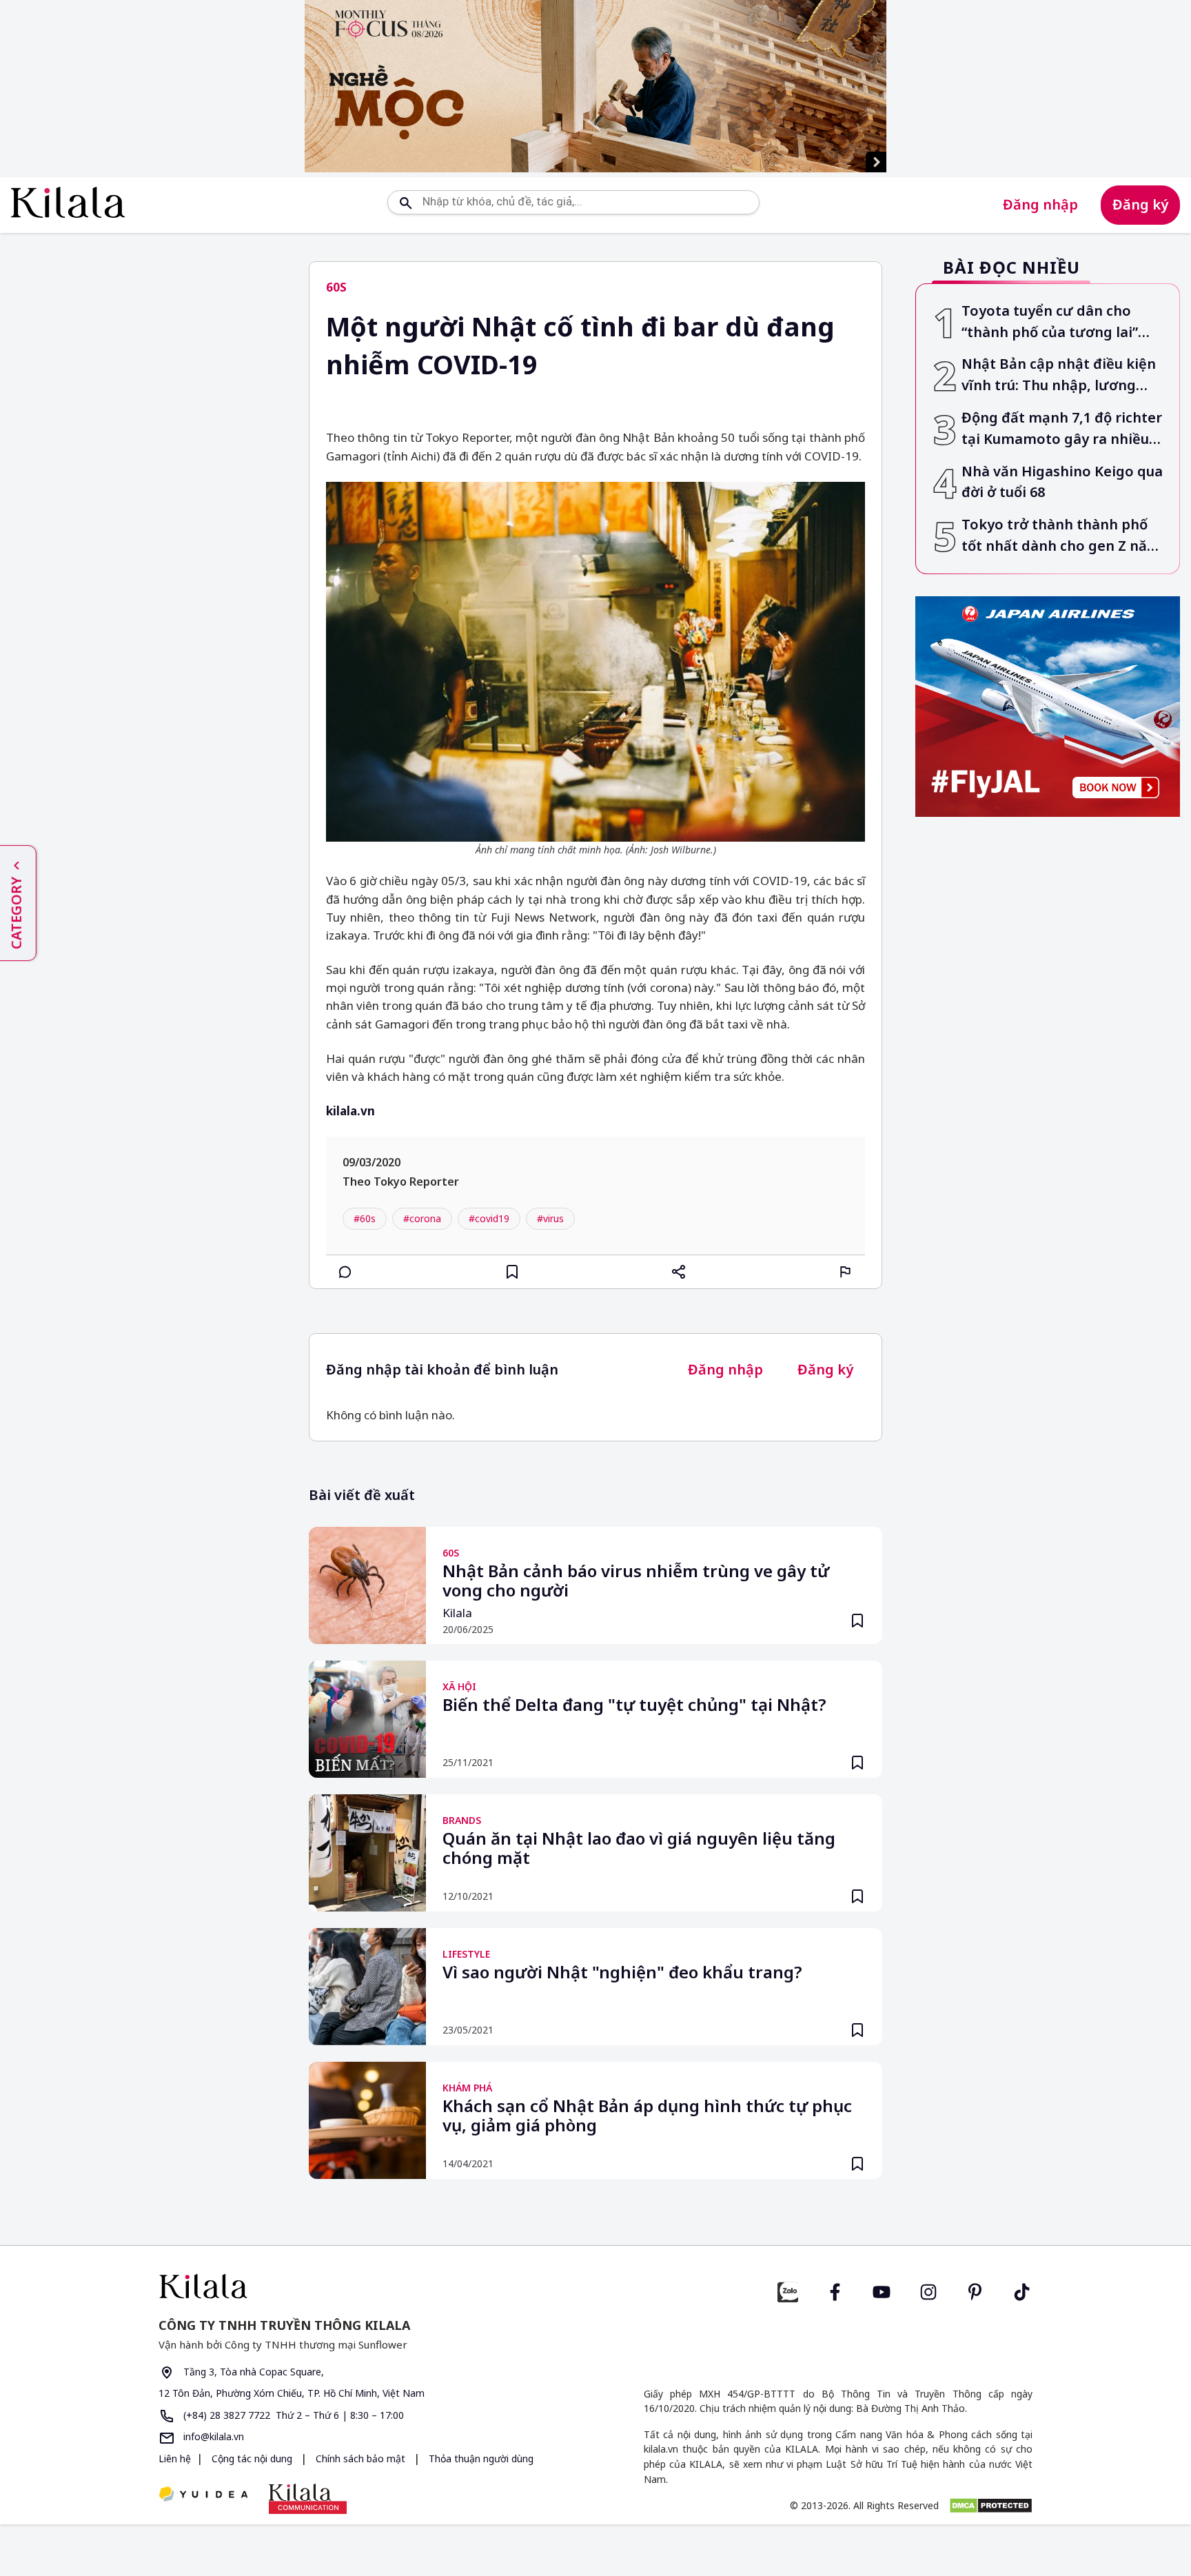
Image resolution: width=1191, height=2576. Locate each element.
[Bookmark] (857, 1621)
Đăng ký (1140, 204)
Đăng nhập (1040, 204)
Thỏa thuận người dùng (480, 2458)
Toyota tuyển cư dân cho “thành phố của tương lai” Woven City (1050, 322)
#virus (550, 1218)
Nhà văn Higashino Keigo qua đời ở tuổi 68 (1062, 482)
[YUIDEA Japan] (203, 2495)
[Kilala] (68, 202)
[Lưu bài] (512, 1272)
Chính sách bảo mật (360, 2458)
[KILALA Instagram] (928, 2290)
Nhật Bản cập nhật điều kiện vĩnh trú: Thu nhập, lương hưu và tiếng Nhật (1059, 376)
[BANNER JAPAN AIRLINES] (1048, 707)
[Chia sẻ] (679, 1272)
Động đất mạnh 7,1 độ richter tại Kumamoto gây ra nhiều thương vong (1062, 429)
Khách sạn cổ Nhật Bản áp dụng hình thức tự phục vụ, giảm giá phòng (647, 2116)
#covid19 (489, 1218)
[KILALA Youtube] (882, 2290)
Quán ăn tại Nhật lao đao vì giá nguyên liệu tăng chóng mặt (639, 1849)
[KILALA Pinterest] (975, 2290)
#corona (422, 1218)
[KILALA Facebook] (788, 2290)
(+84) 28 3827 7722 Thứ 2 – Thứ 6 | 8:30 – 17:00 (292, 2415)
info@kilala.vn (212, 2436)
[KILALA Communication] (308, 2499)
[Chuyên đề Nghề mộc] (595, 86)
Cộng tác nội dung (252, 2458)
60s (336, 287)
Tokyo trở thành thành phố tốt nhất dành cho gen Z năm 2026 (1061, 536)
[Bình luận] (345, 1272)
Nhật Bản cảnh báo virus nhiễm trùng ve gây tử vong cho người (636, 1581)
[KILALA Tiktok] (1022, 2290)
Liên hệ (175, 2458)
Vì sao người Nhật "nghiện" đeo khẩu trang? (622, 1973)
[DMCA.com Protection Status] (991, 2506)
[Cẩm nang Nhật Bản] (371, 2286)
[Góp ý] (846, 1272)
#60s (365, 1218)
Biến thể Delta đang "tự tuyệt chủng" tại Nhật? (634, 1705)
